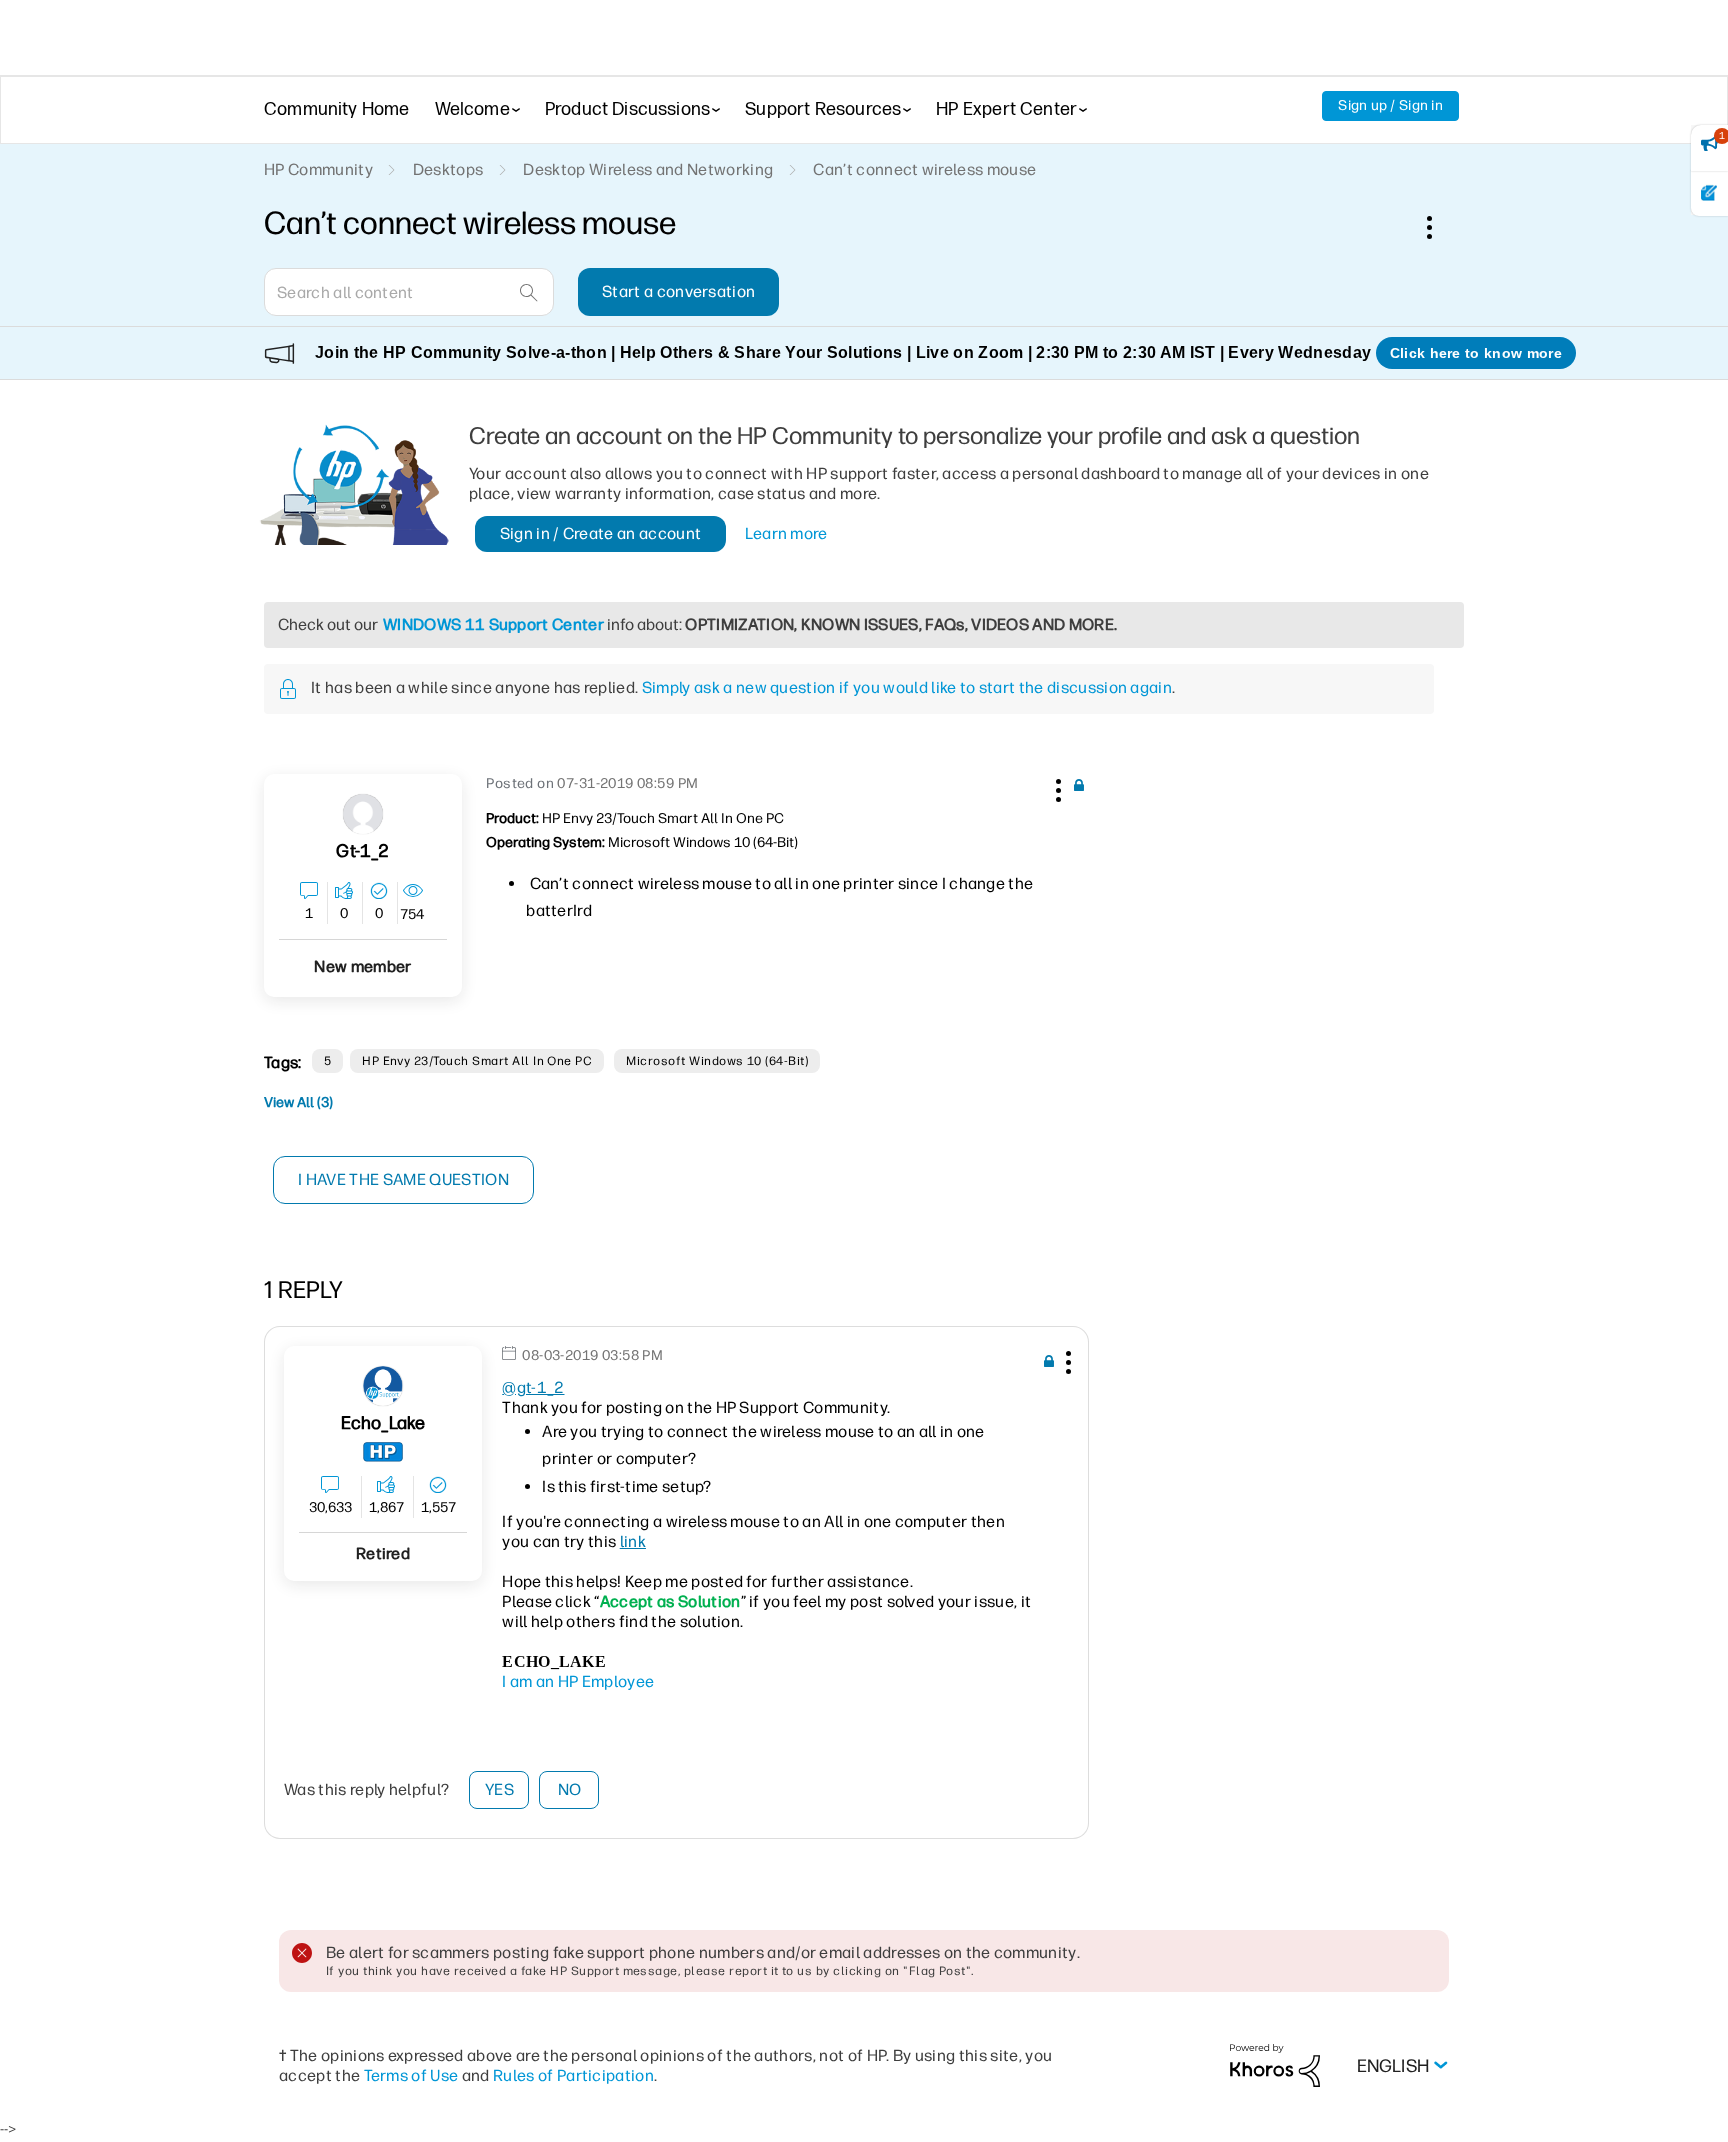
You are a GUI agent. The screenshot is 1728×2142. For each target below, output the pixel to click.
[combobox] (409, 292)
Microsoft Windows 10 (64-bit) (717, 1061)
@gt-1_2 (533, 1387)
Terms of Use (411, 2075)
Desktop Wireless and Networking (648, 169)
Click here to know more (1476, 353)
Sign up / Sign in (1390, 105)
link (633, 1541)
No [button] (570, 1789)
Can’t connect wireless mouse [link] (924, 169)
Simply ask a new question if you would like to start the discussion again (907, 687)
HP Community (318, 169)
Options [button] (1440, 227)
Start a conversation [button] (678, 291)
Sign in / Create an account (601, 533)
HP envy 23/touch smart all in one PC (477, 1061)
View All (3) (298, 1102)
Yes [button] (499, 1789)
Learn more (786, 533)
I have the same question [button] (403, 1179)
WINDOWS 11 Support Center (493, 624)
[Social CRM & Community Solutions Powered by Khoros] (1275, 2064)
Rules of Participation (573, 2075)
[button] (1056, 787)
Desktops (448, 169)
